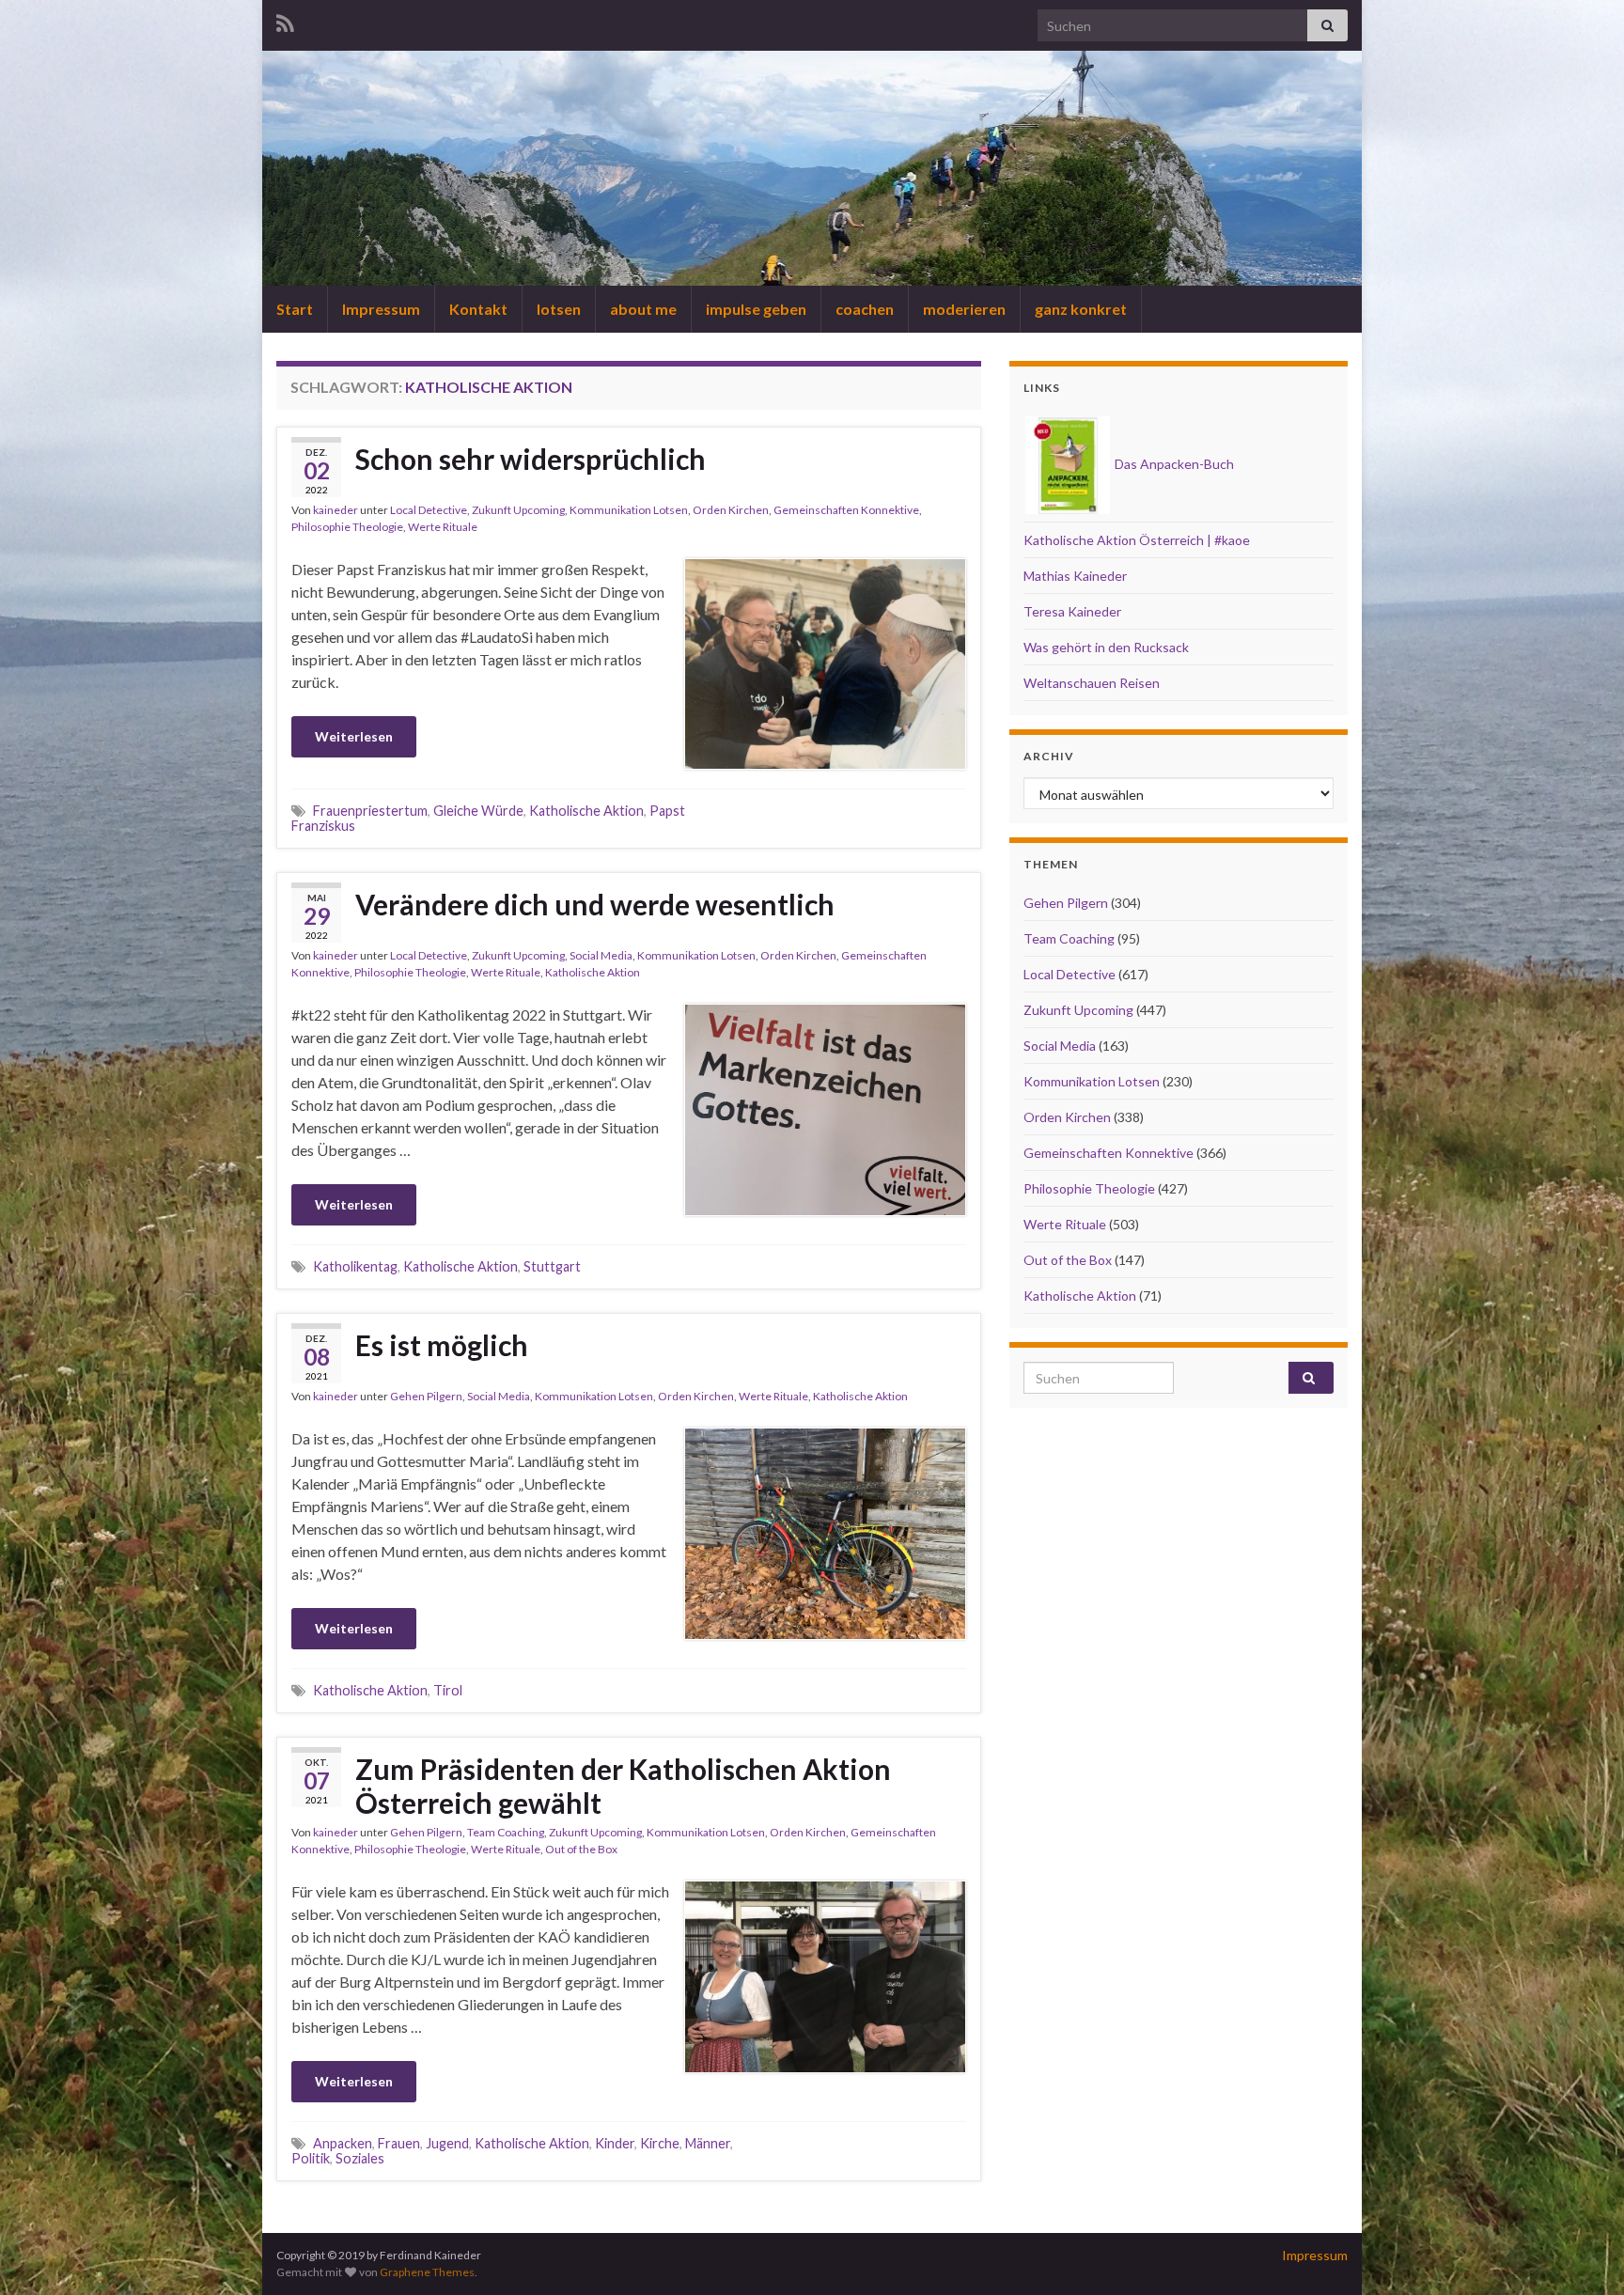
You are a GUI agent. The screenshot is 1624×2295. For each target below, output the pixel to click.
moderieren (964, 309)
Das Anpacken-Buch (1173, 464)
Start (295, 309)
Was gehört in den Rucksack (1106, 647)
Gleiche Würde (478, 811)
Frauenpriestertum (370, 811)
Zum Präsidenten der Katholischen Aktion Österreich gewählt (623, 1786)
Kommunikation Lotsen (629, 510)
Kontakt (478, 309)
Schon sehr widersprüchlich (531, 459)
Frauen (399, 2143)
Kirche (660, 2143)
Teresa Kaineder (1072, 611)
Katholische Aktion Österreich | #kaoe (1137, 540)
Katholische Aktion (586, 811)
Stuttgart (552, 1266)
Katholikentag (355, 1266)
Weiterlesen (354, 736)
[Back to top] (1582, 2253)
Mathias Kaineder (1075, 576)
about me (643, 309)
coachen (865, 309)
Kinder (615, 2143)
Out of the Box (581, 1849)
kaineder (336, 510)
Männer (708, 2143)
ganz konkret (1081, 309)
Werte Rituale (443, 527)
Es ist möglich (442, 1345)
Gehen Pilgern (426, 1396)
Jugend (447, 2143)
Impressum (381, 309)
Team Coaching (506, 1832)
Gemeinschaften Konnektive (846, 510)
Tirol (448, 1690)
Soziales (360, 2158)
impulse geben (756, 309)
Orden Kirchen (731, 510)
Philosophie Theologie (347, 527)
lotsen (559, 309)
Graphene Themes (427, 2272)
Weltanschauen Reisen (1092, 683)
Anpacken (343, 2143)
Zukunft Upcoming (518, 510)
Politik (311, 2158)
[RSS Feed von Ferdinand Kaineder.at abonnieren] (285, 20)
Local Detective (429, 510)
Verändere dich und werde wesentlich (595, 904)
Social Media (601, 955)
